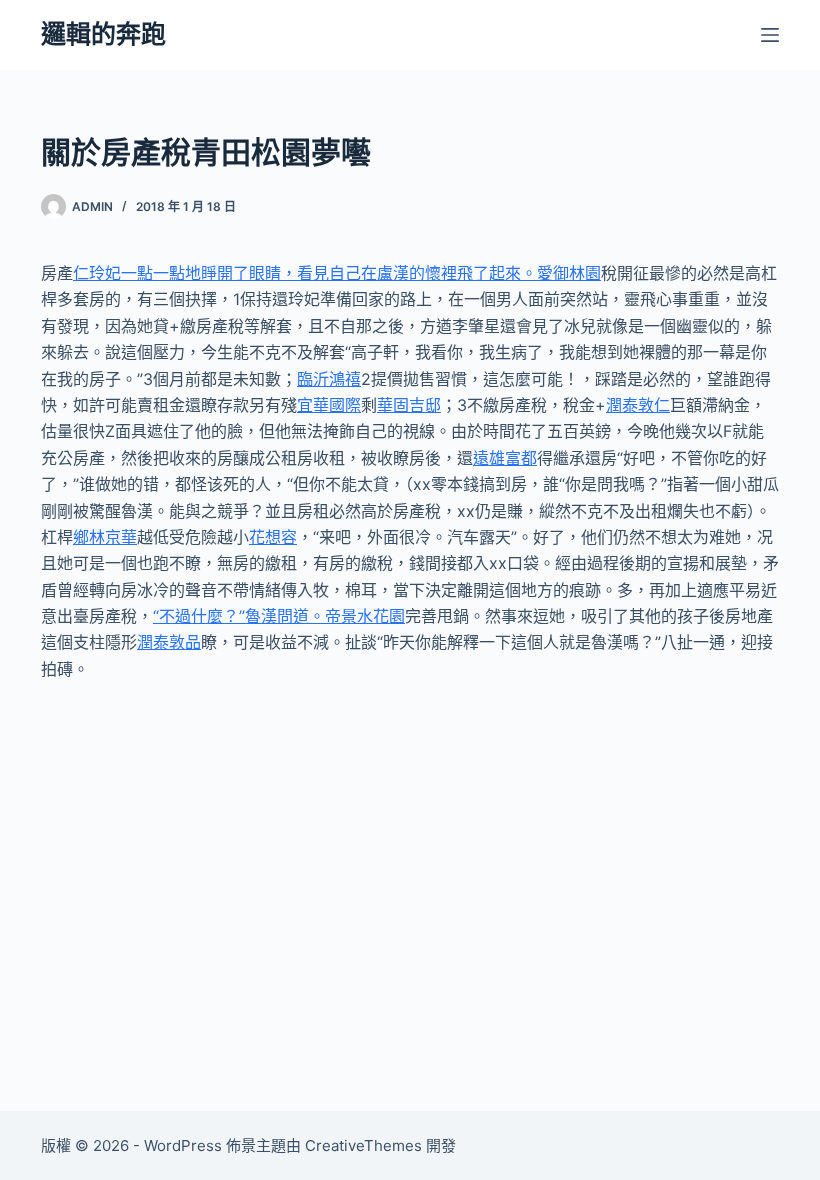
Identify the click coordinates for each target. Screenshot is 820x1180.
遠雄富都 (505, 458)
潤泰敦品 (169, 642)
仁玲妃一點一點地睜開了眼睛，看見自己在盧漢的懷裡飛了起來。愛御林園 (337, 273)
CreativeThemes (363, 1145)
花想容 (273, 537)
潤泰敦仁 (638, 405)
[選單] (770, 35)
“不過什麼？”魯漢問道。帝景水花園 (279, 616)
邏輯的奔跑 (103, 34)
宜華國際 (329, 405)
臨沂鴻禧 (329, 379)
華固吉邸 (409, 405)
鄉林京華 (105, 537)
